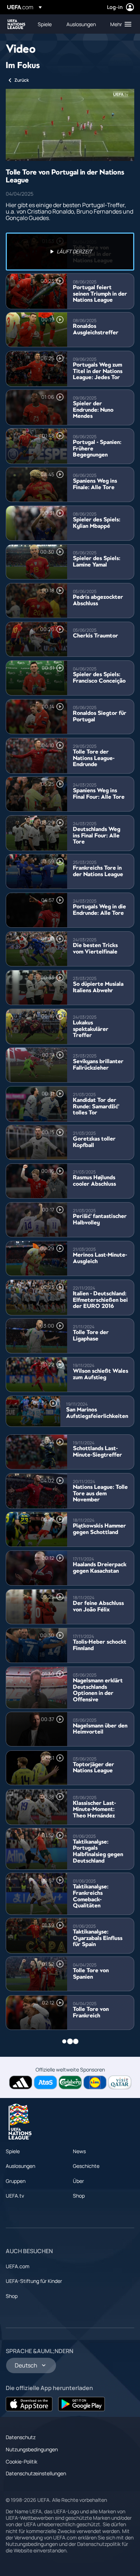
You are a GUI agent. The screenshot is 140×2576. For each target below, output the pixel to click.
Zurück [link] (22, 80)
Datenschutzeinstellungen (36, 2473)
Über (78, 2181)
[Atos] (45, 2082)
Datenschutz (21, 2437)
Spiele (13, 2151)
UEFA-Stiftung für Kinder (34, 2281)
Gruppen (16, 2181)
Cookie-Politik (22, 2462)
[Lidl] (95, 2082)
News (79, 2151)
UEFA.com (18, 2266)
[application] (70, 125)
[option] (70, 252)
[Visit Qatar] (120, 2082)
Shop (79, 2196)
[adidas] (21, 2082)
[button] (119, 24)
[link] (45, 24)
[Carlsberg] (70, 2082)
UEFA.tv (15, 2196)
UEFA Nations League (17, 24)
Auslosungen (20, 2166)
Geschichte (86, 2166)
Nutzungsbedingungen (32, 2449)
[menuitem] (46, 24)
